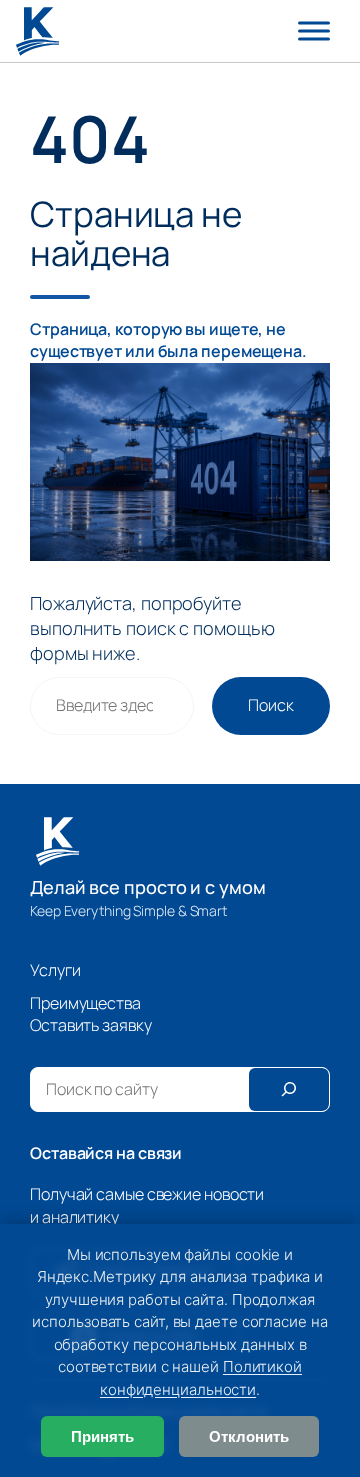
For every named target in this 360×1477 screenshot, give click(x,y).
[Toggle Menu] (314, 31)
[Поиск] (289, 1089)
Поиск (271, 705)
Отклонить (249, 1436)
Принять (102, 1436)
